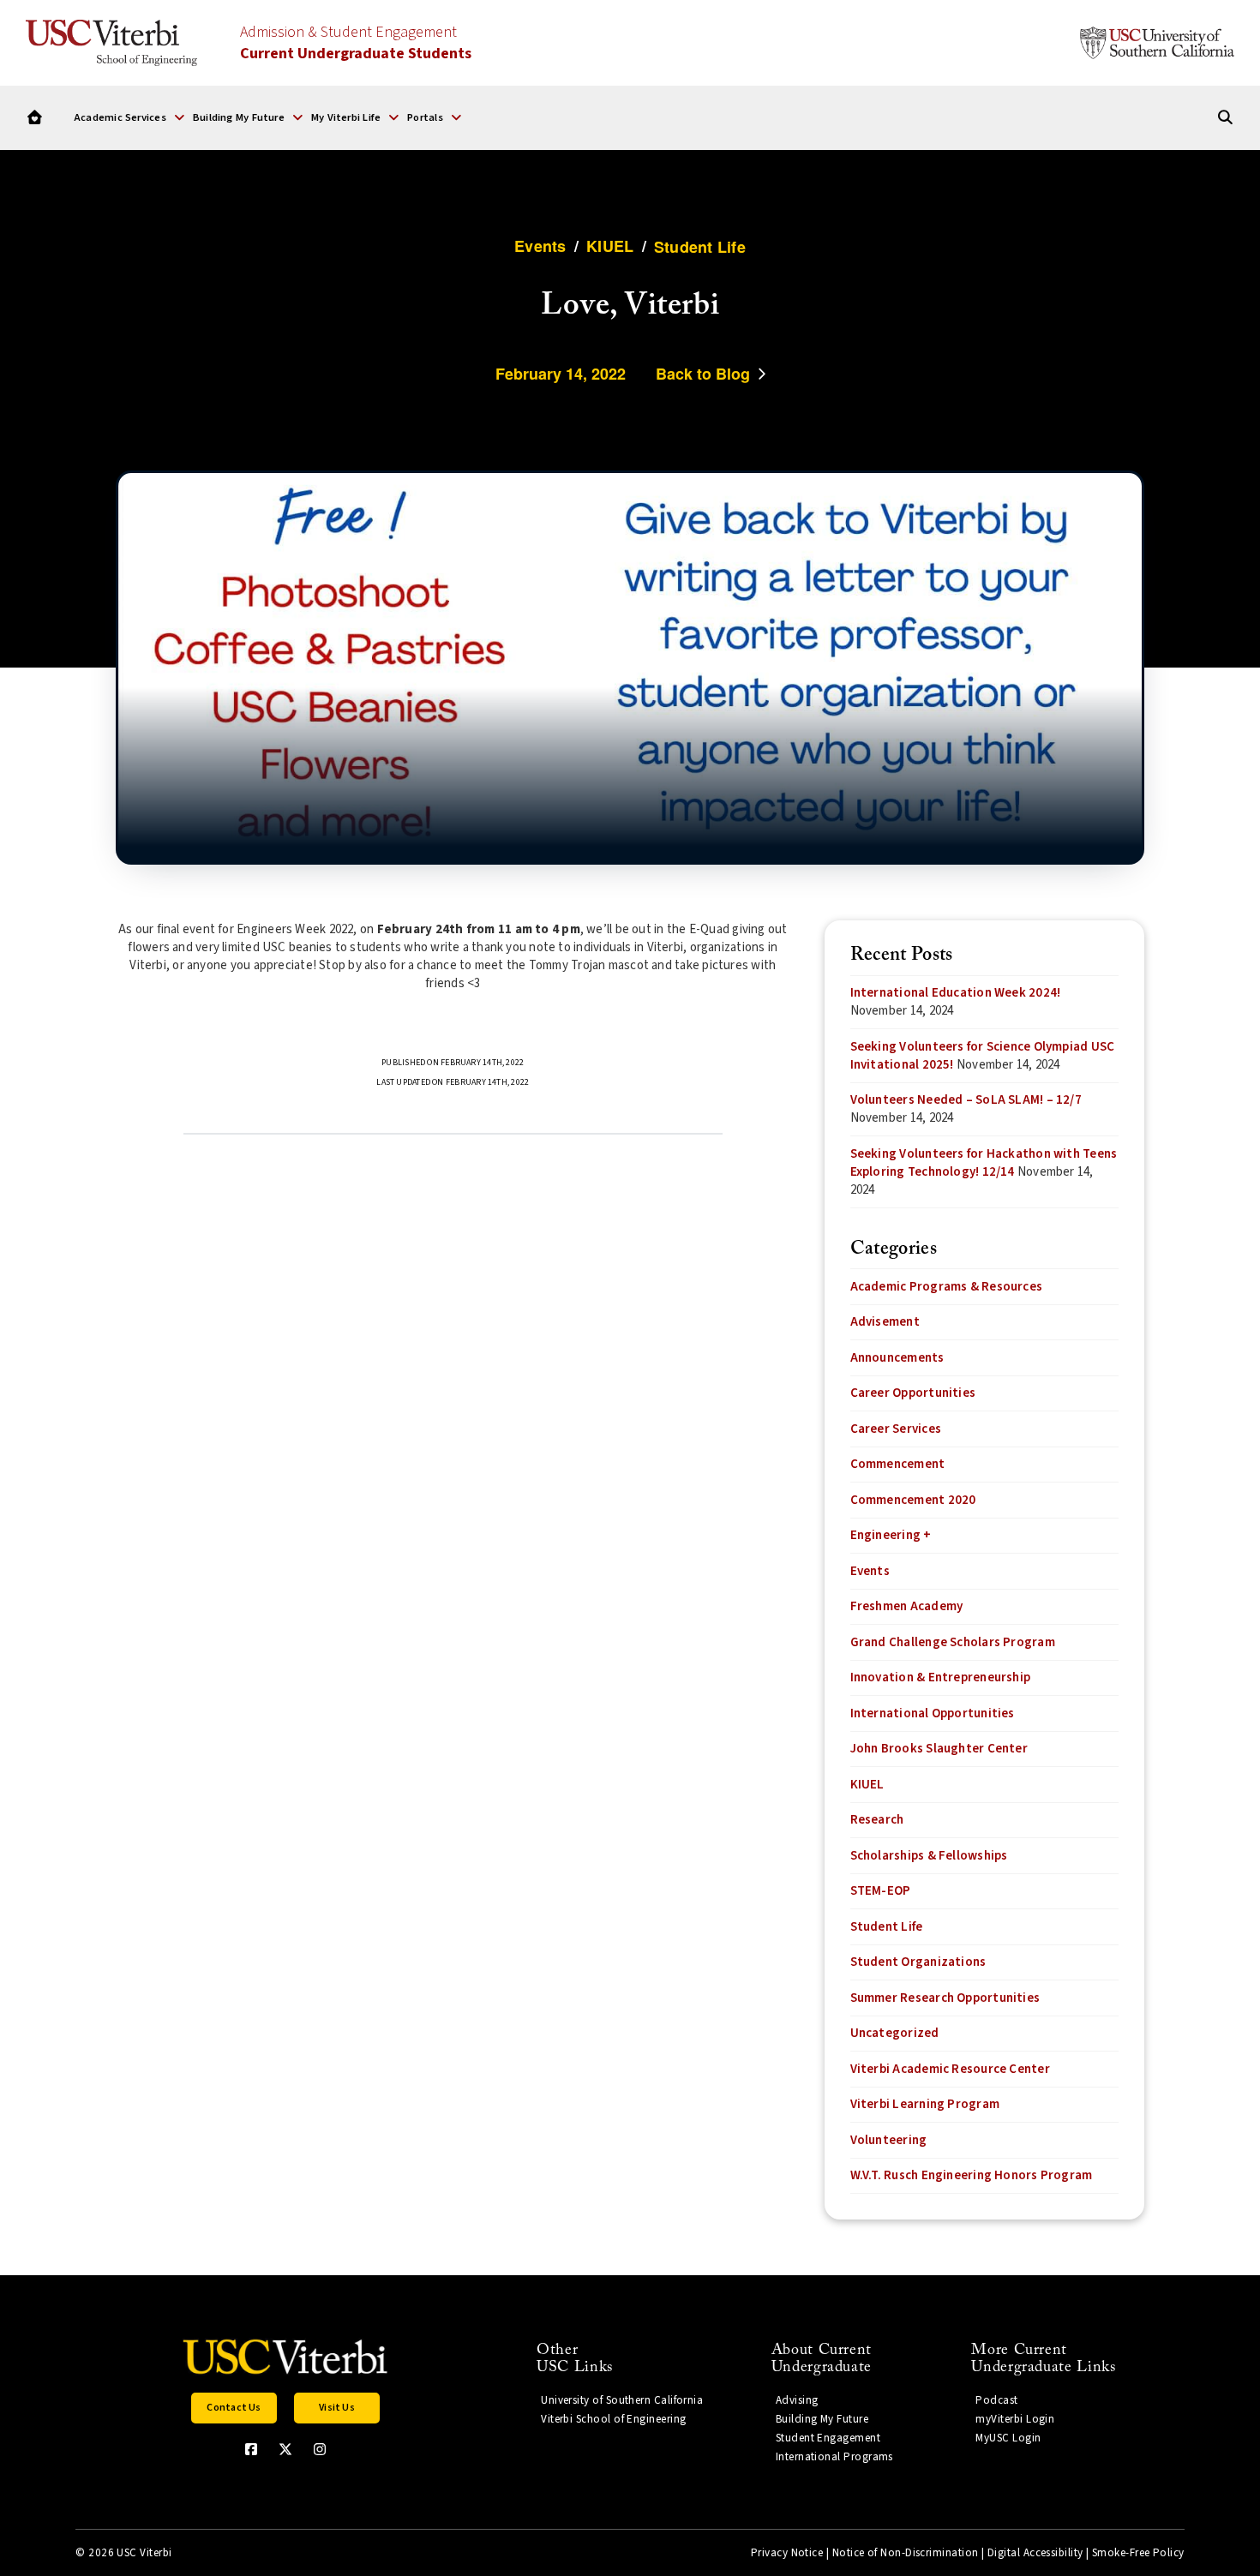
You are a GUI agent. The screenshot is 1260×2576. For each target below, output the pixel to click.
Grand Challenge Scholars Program (953, 1642)
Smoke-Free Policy (1138, 2553)
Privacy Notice (787, 2553)
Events (870, 1571)
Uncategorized (895, 2033)
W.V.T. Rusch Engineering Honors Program (972, 2175)
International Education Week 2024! (956, 993)
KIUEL (867, 1785)
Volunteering (889, 2140)
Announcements (897, 1358)
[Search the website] (1225, 118)
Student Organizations (918, 1962)
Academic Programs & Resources (947, 1287)
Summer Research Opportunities (945, 1998)
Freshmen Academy (907, 1606)
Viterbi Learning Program (925, 2104)
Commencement (898, 1464)
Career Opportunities (913, 1393)
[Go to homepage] (35, 118)
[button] (129, 117)
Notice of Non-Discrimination (906, 2553)
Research (877, 1820)
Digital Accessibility (1035, 2553)
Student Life (887, 1927)
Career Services (896, 1429)
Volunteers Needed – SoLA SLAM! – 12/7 (966, 1100)
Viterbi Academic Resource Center (950, 2069)
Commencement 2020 (913, 1500)
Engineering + (891, 1535)
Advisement (885, 1322)
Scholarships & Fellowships (929, 1856)
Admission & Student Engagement (356, 43)
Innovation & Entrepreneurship (941, 1677)
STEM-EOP (881, 1891)
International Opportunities (933, 1713)
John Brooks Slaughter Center (939, 1749)
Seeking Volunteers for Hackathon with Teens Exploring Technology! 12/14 (984, 1163)
